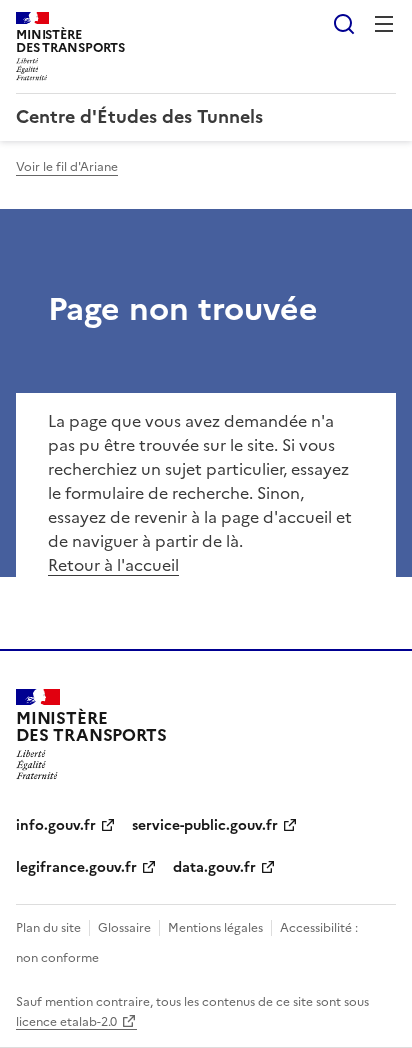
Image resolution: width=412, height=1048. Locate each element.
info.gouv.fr (56, 825)
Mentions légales (215, 928)
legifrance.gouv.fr (76, 867)
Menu (384, 24)
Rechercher (344, 24)
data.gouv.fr (214, 867)
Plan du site (48, 928)
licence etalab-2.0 (66, 1022)
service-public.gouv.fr (205, 825)
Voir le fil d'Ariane (67, 167)
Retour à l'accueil (113, 565)
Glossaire (124, 928)
